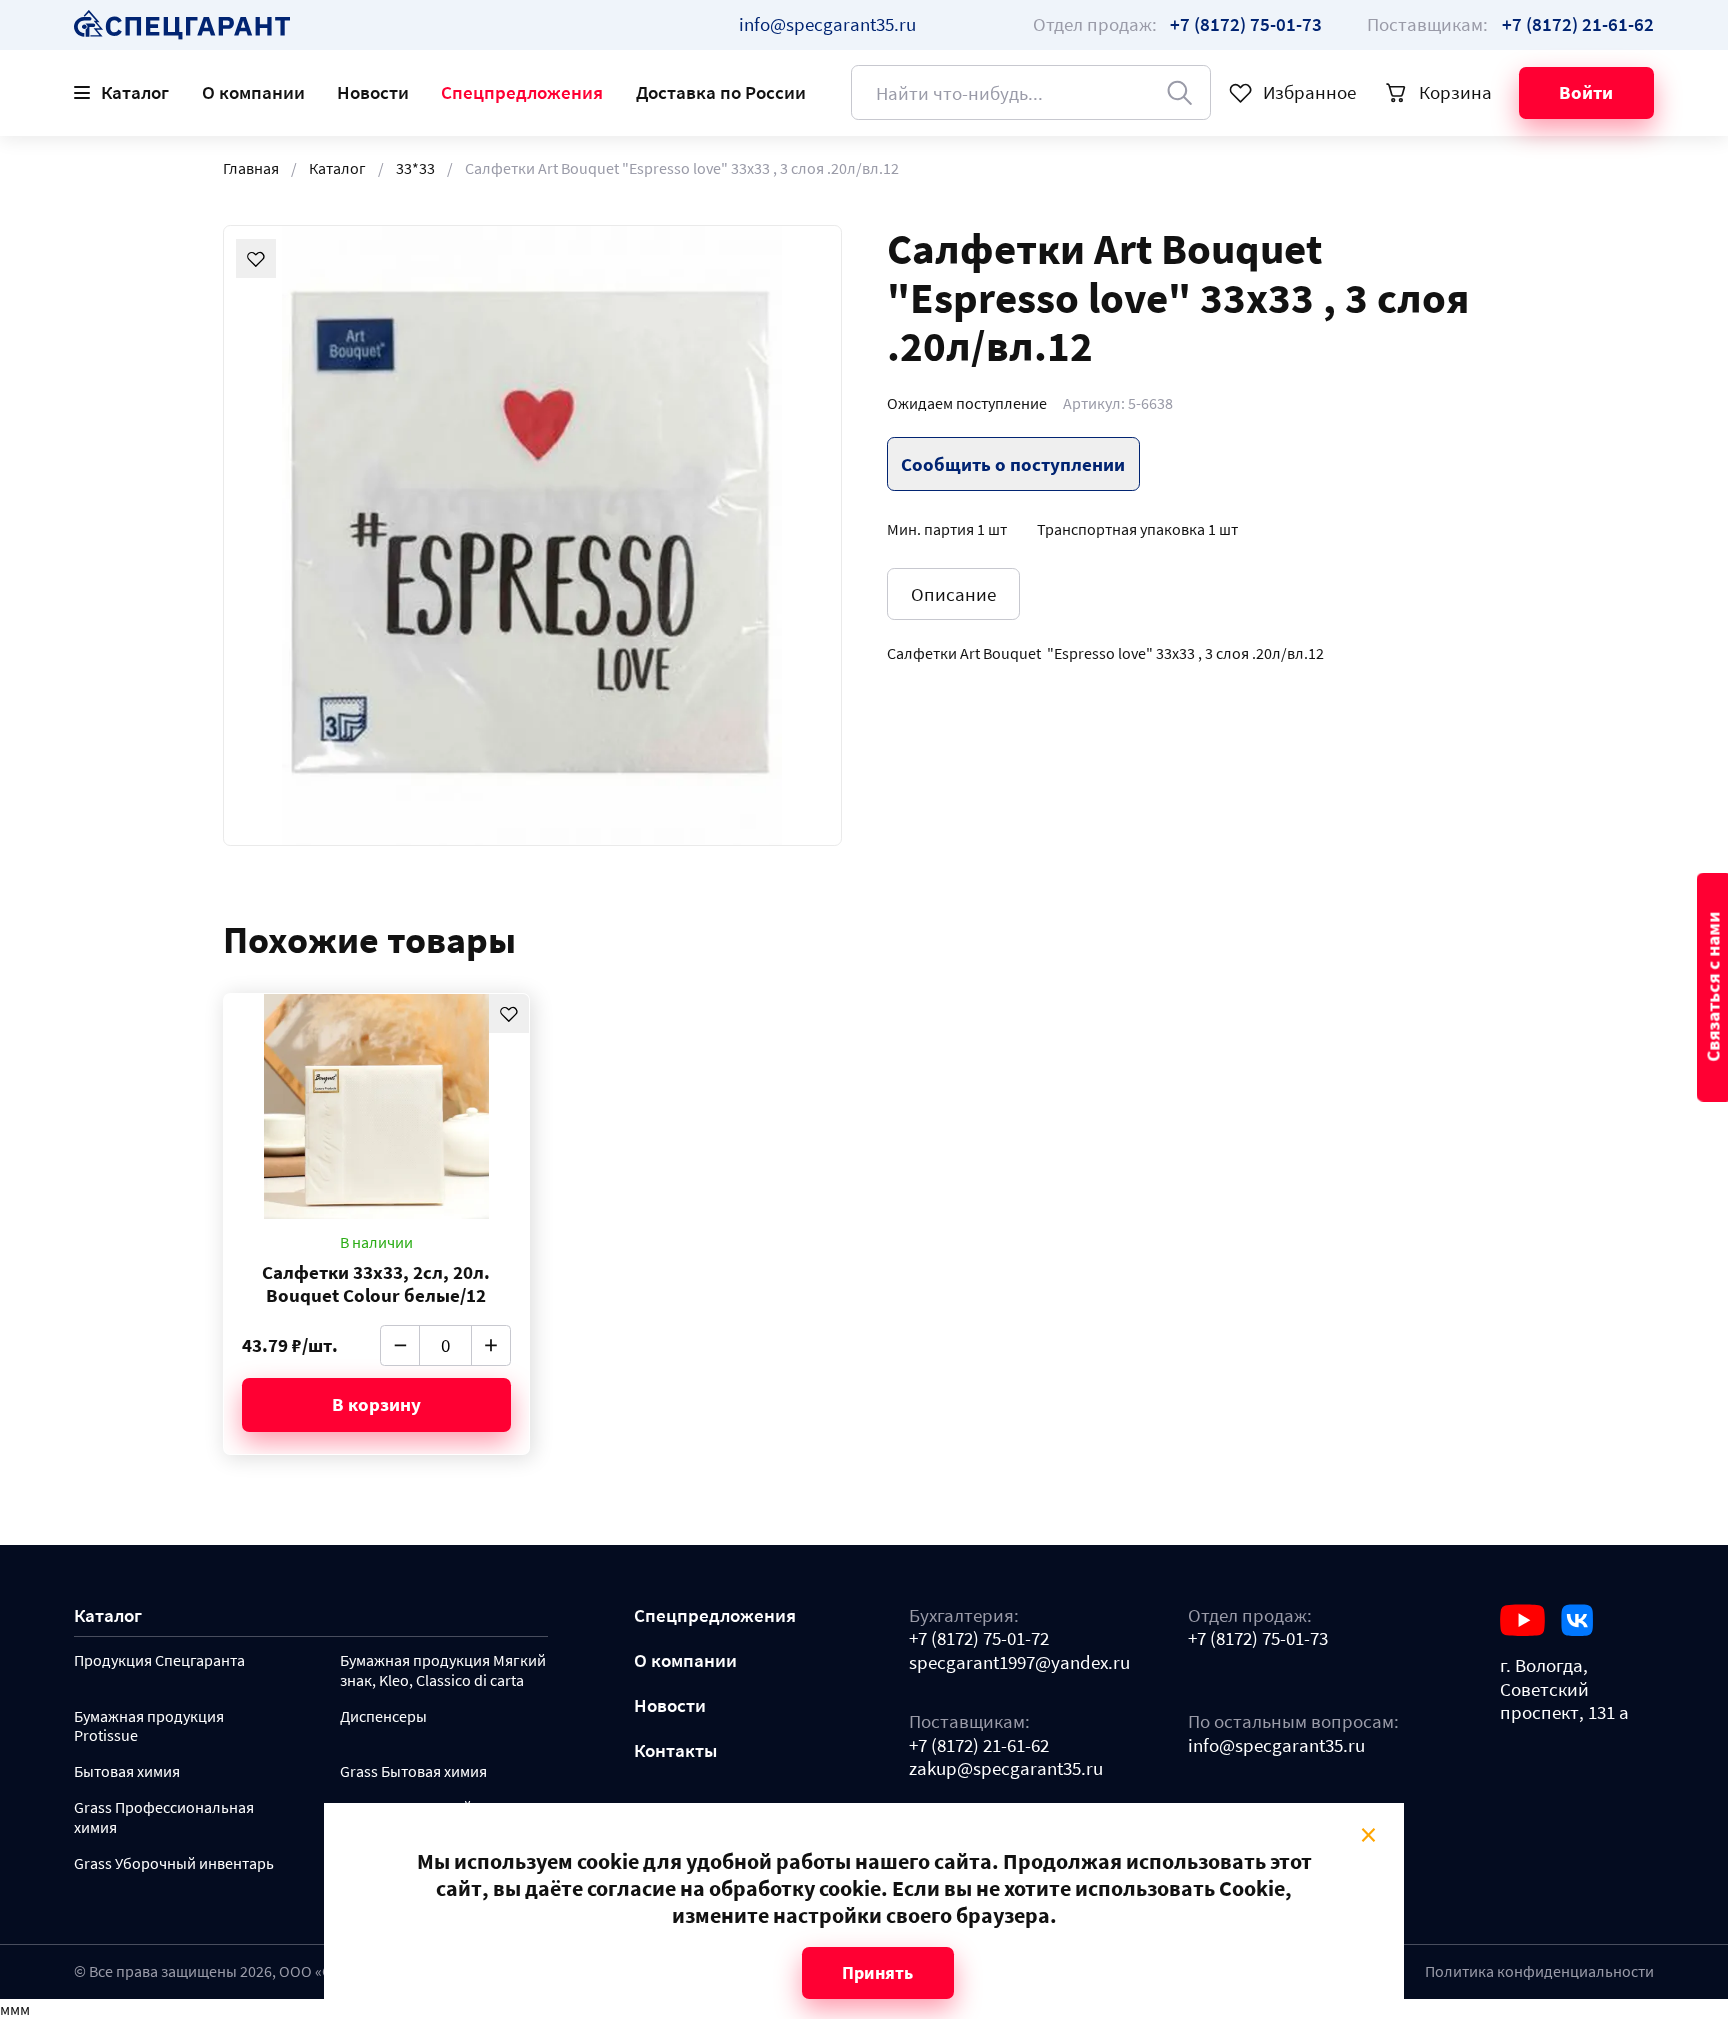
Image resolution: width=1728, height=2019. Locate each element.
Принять (877, 1972)
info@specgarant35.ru (827, 24)
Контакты (675, 1750)
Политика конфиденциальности (1539, 1971)
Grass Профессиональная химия (164, 1817)
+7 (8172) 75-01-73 (1258, 1638)
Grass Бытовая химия (413, 1771)
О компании (253, 92)
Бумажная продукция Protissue (149, 1726)
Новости (373, 92)
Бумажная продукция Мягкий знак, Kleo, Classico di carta (443, 1670)
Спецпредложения (522, 92)
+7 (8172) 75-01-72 (979, 1638)
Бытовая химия (127, 1771)
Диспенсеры (383, 1716)
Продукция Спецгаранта (159, 1660)
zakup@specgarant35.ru (1006, 1768)
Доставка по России (721, 92)
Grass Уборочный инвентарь (174, 1863)
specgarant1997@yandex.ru (1019, 1662)
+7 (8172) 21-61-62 (979, 1745)
